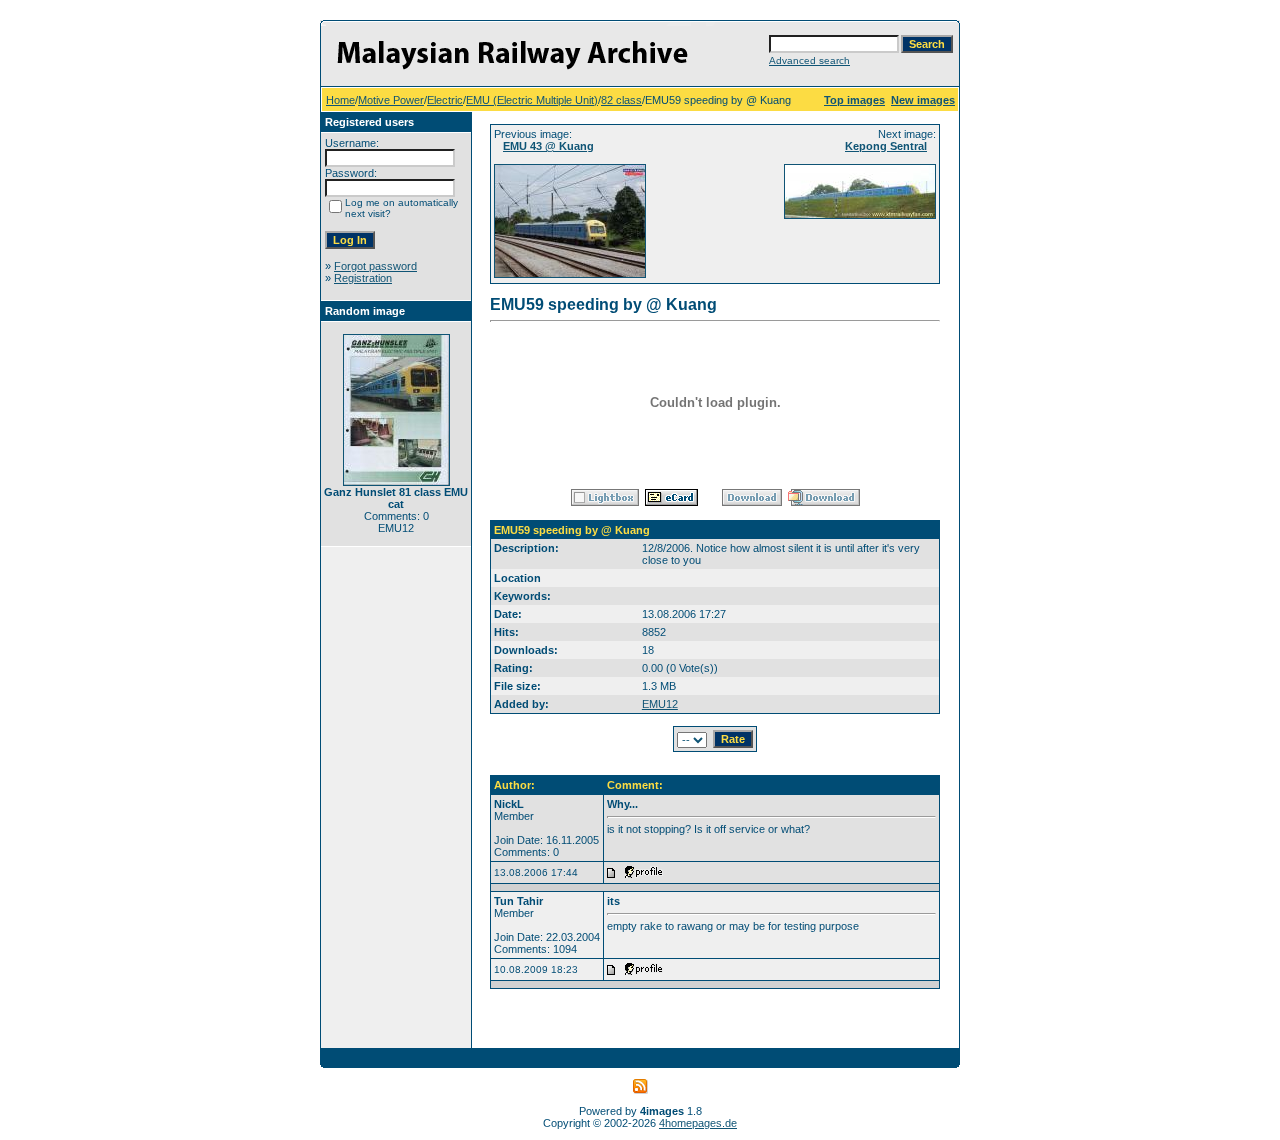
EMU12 (660, 704)
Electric (445, 100)
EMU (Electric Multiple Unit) (532, 100)
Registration (363, 278)
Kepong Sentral (886, 146)
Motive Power (391, 100)
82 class (621, 100)
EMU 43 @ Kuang (548, 146)
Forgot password (375, 266)
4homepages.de (698, 1123)
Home (340, 100)
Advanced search (809, 60)
